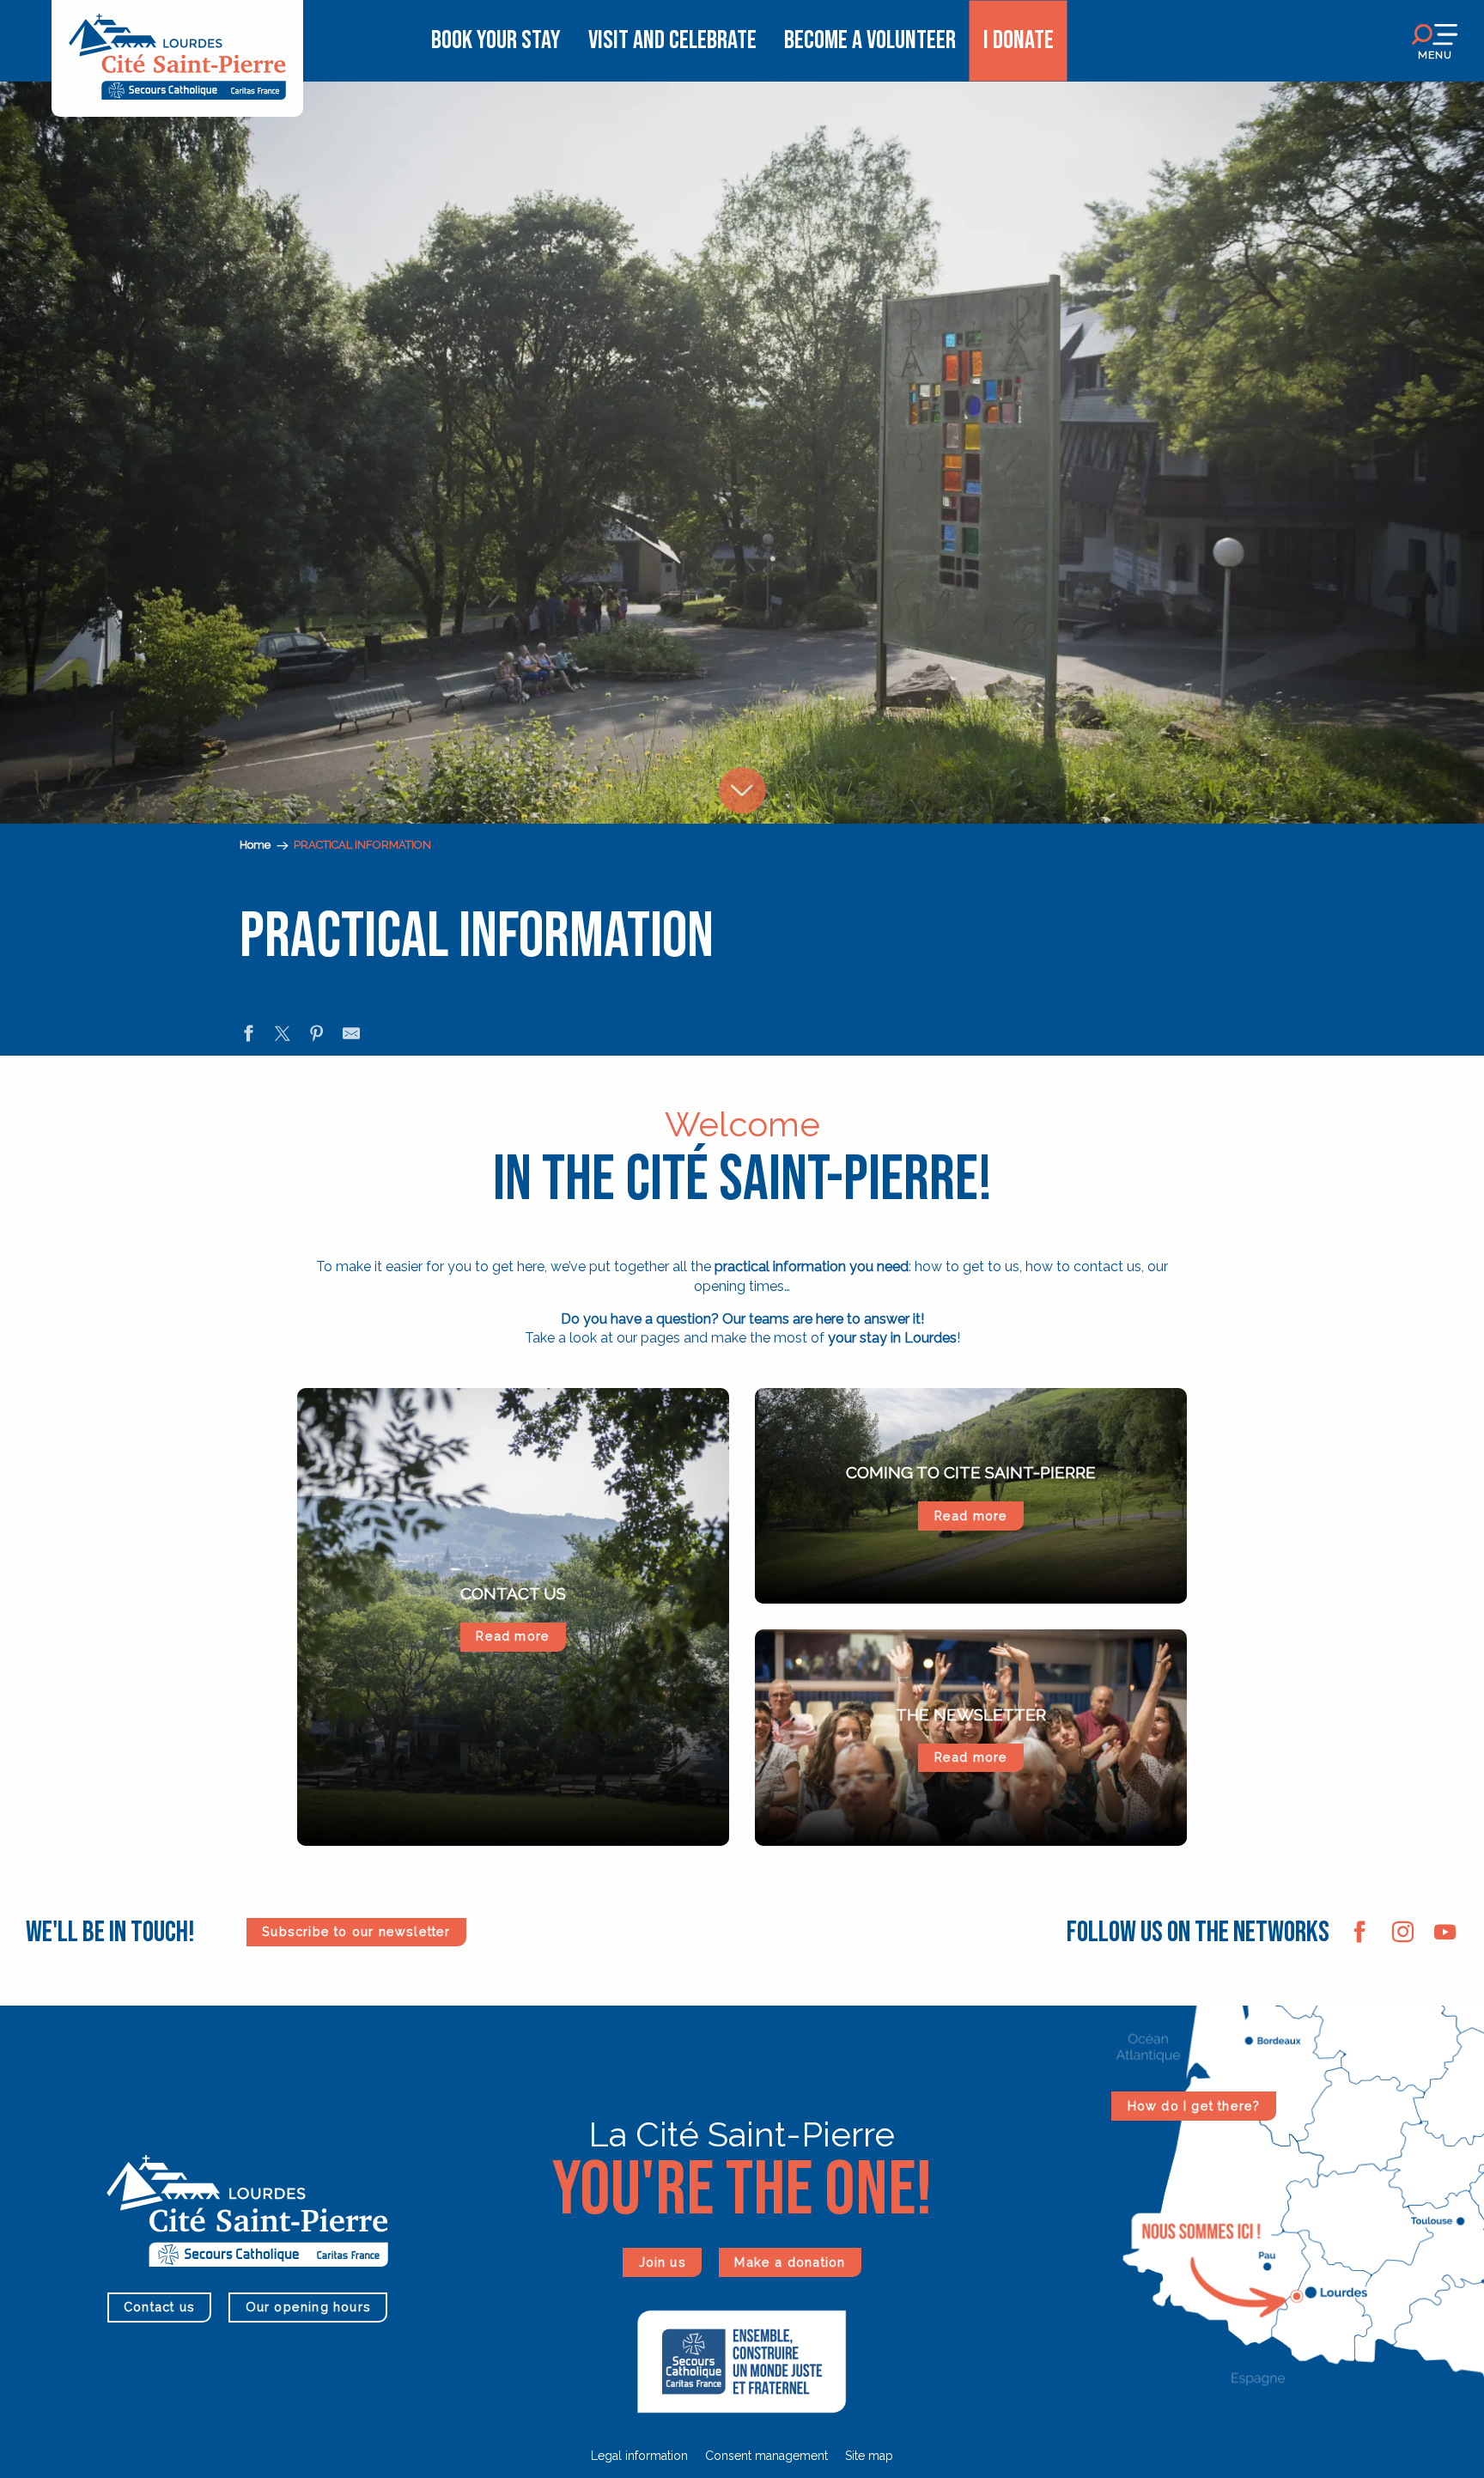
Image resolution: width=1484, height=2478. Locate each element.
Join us (663, 2262)
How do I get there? (1194, 2106)
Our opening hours (308, 2307)
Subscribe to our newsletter (356, 1931)
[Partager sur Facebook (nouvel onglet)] (248, 1036)
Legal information (639, 2456)
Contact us (159, 2307)
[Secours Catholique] (742, 2360)
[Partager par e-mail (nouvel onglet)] (351, 1036)
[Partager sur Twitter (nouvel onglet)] (283, 1036)
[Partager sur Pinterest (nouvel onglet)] (317, 1036)
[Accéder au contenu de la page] (742, 739)
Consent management (766, 2456)
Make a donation (790, 2262)
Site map (869, 2456)
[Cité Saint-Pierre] (177, 41)
